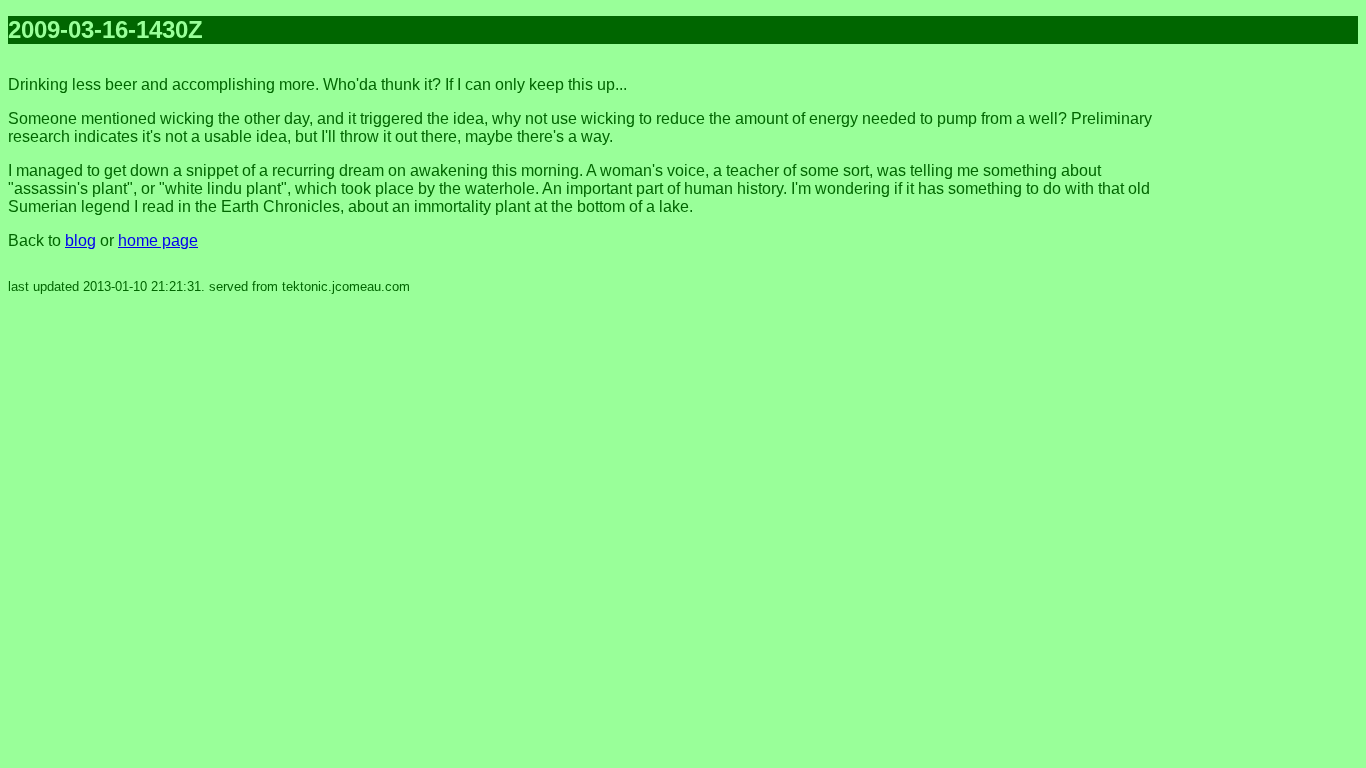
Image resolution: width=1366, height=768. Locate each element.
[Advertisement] (1278, 360)
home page (158, 240)
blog (80, 240)
